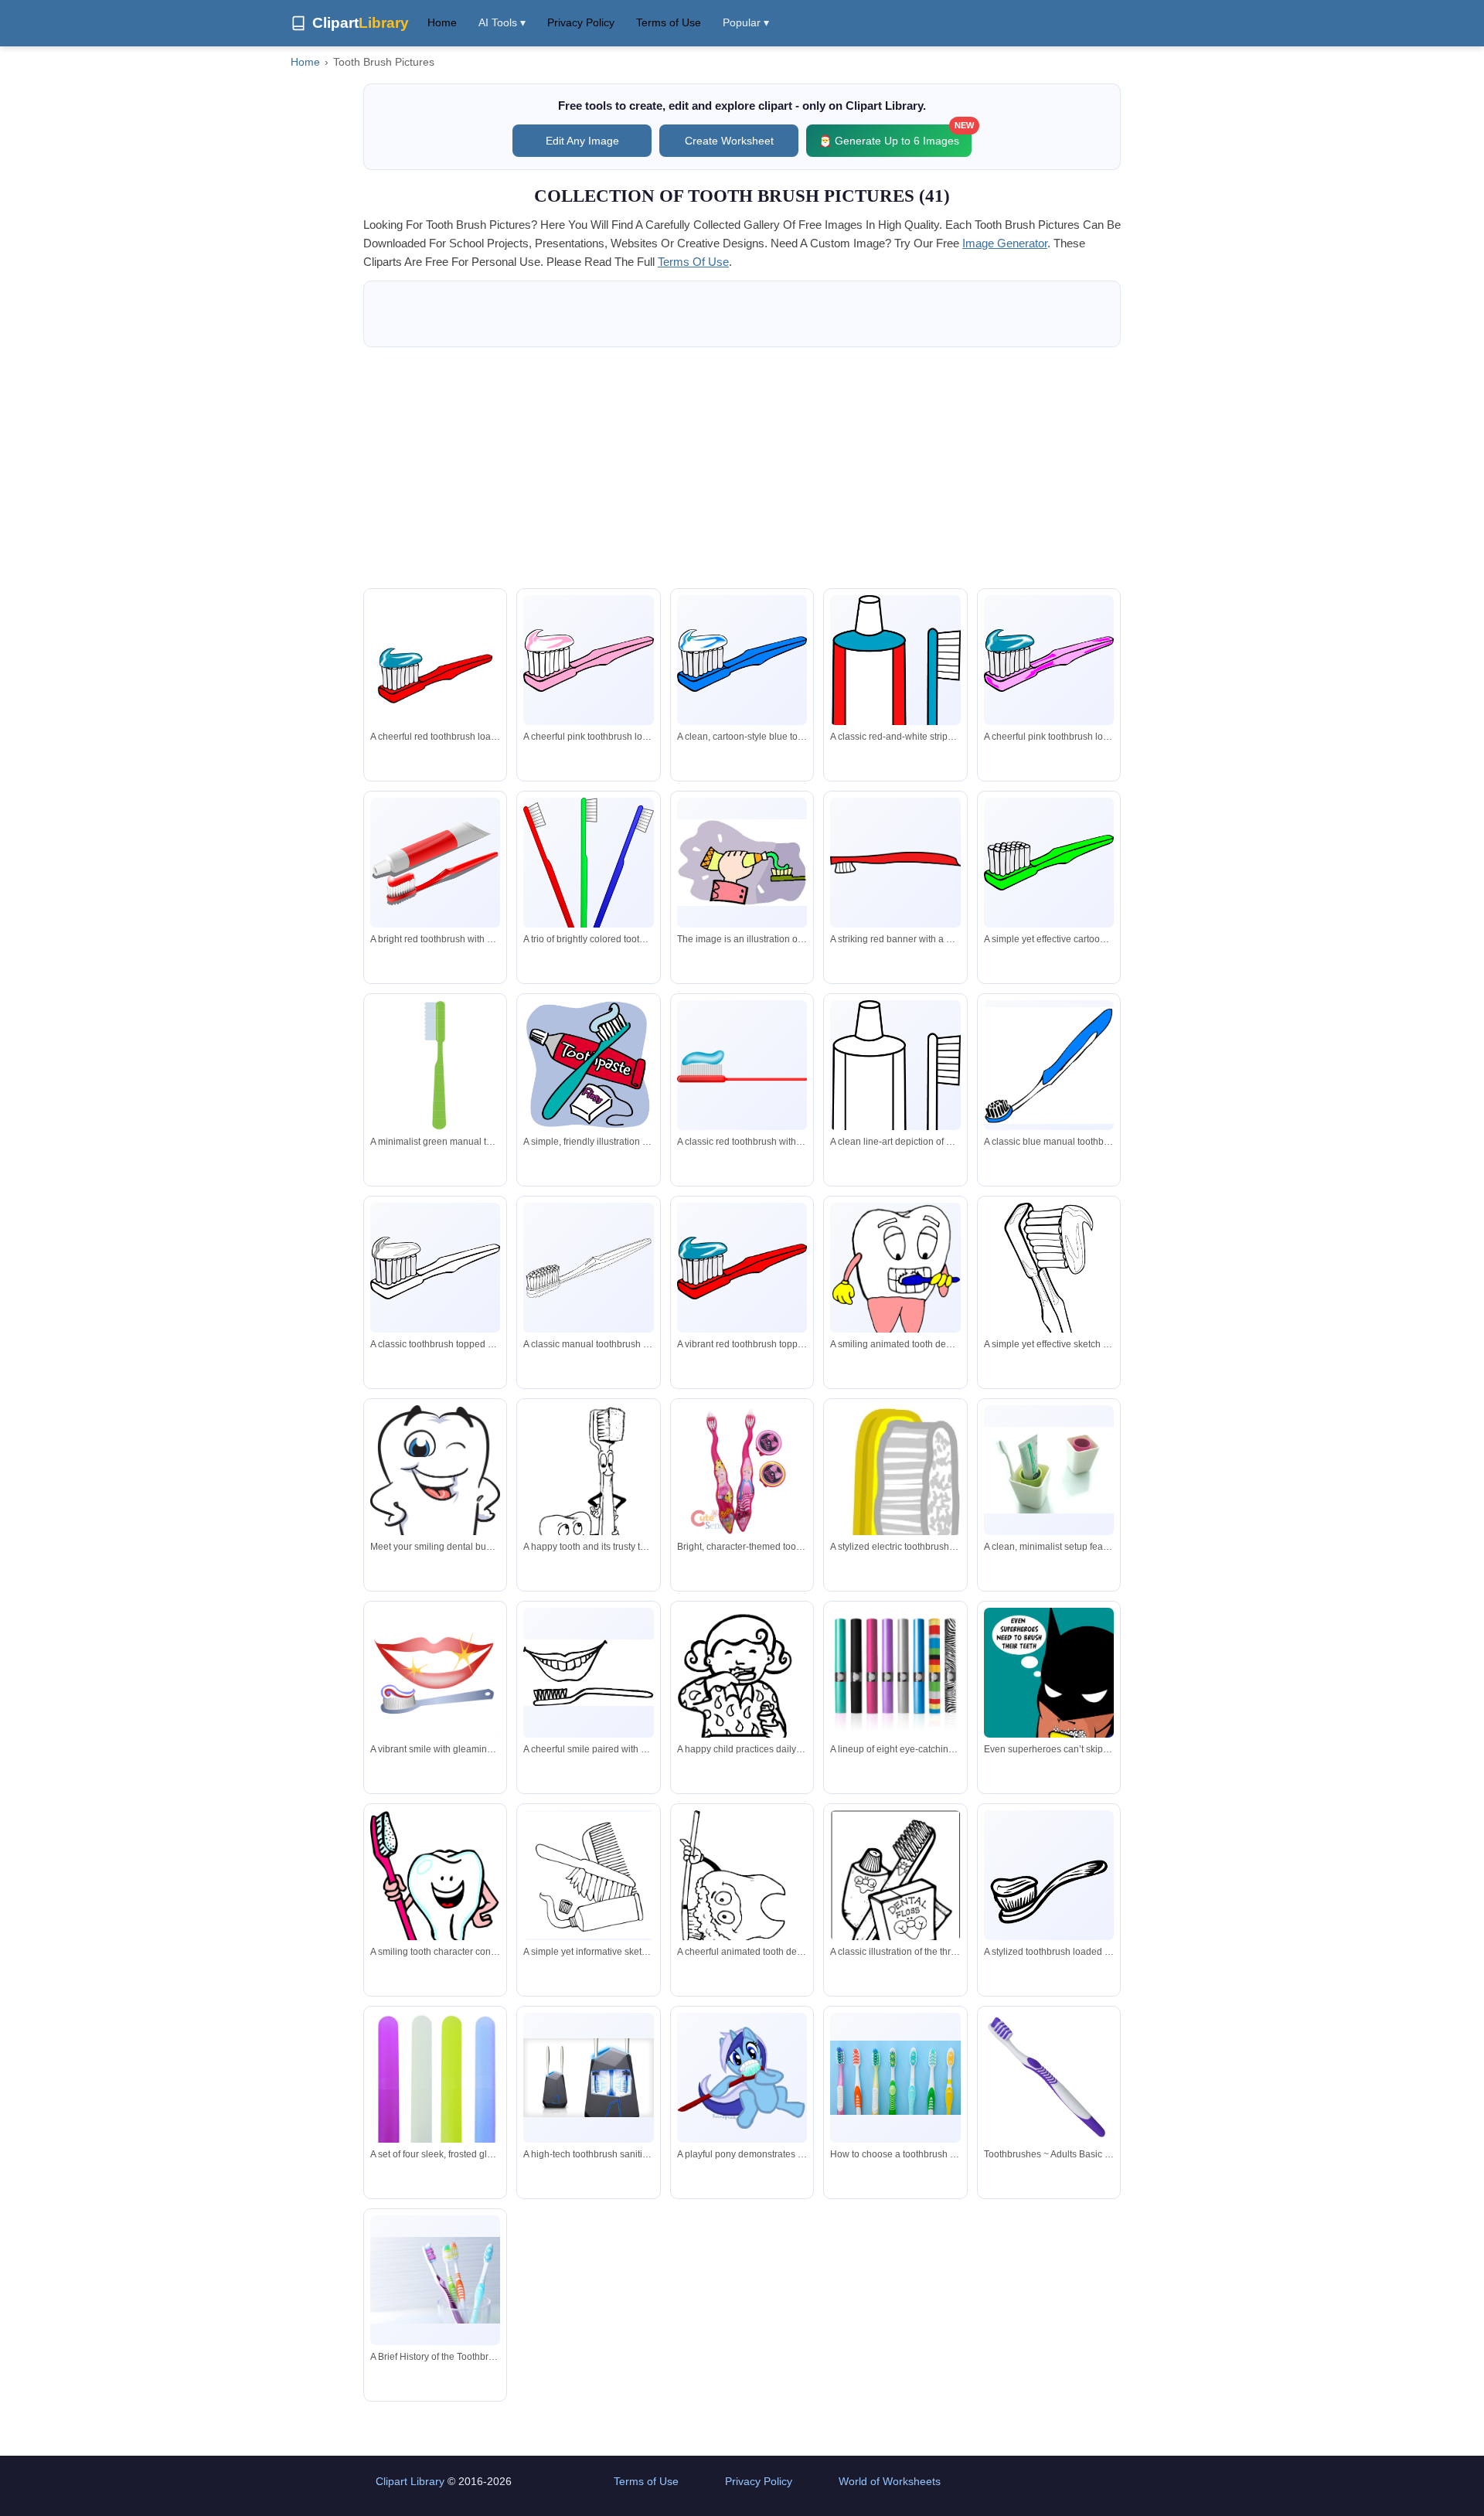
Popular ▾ (746, 22)
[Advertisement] (742, 468)
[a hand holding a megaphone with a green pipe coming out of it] (742, 863)
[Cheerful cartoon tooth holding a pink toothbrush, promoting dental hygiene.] (435, 1887)
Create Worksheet (729, 141)
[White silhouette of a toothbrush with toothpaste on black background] (1049, 1895)
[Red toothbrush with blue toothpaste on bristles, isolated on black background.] (742, 1065)
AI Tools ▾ (502, 22)
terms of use (693, 262)
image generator (1005, 243)
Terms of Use (669, 22)
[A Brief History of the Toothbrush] (435, 2280)
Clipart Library (410, 2481)
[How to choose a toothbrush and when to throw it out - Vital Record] (895, 2078)
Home (442, 22)
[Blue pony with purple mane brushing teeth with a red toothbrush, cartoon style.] (742, 2078)
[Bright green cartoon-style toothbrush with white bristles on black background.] (1049, 863)
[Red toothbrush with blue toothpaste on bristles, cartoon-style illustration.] (742, 1268)
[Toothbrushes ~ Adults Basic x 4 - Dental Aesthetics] (1049, 2078)
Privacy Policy (581, 22)
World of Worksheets (890, 2481)
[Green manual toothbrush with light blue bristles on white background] (435, 1065)
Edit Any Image (582, 141)
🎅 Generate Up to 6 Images (895, 136)
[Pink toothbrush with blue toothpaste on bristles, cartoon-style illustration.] (1049, 660)
